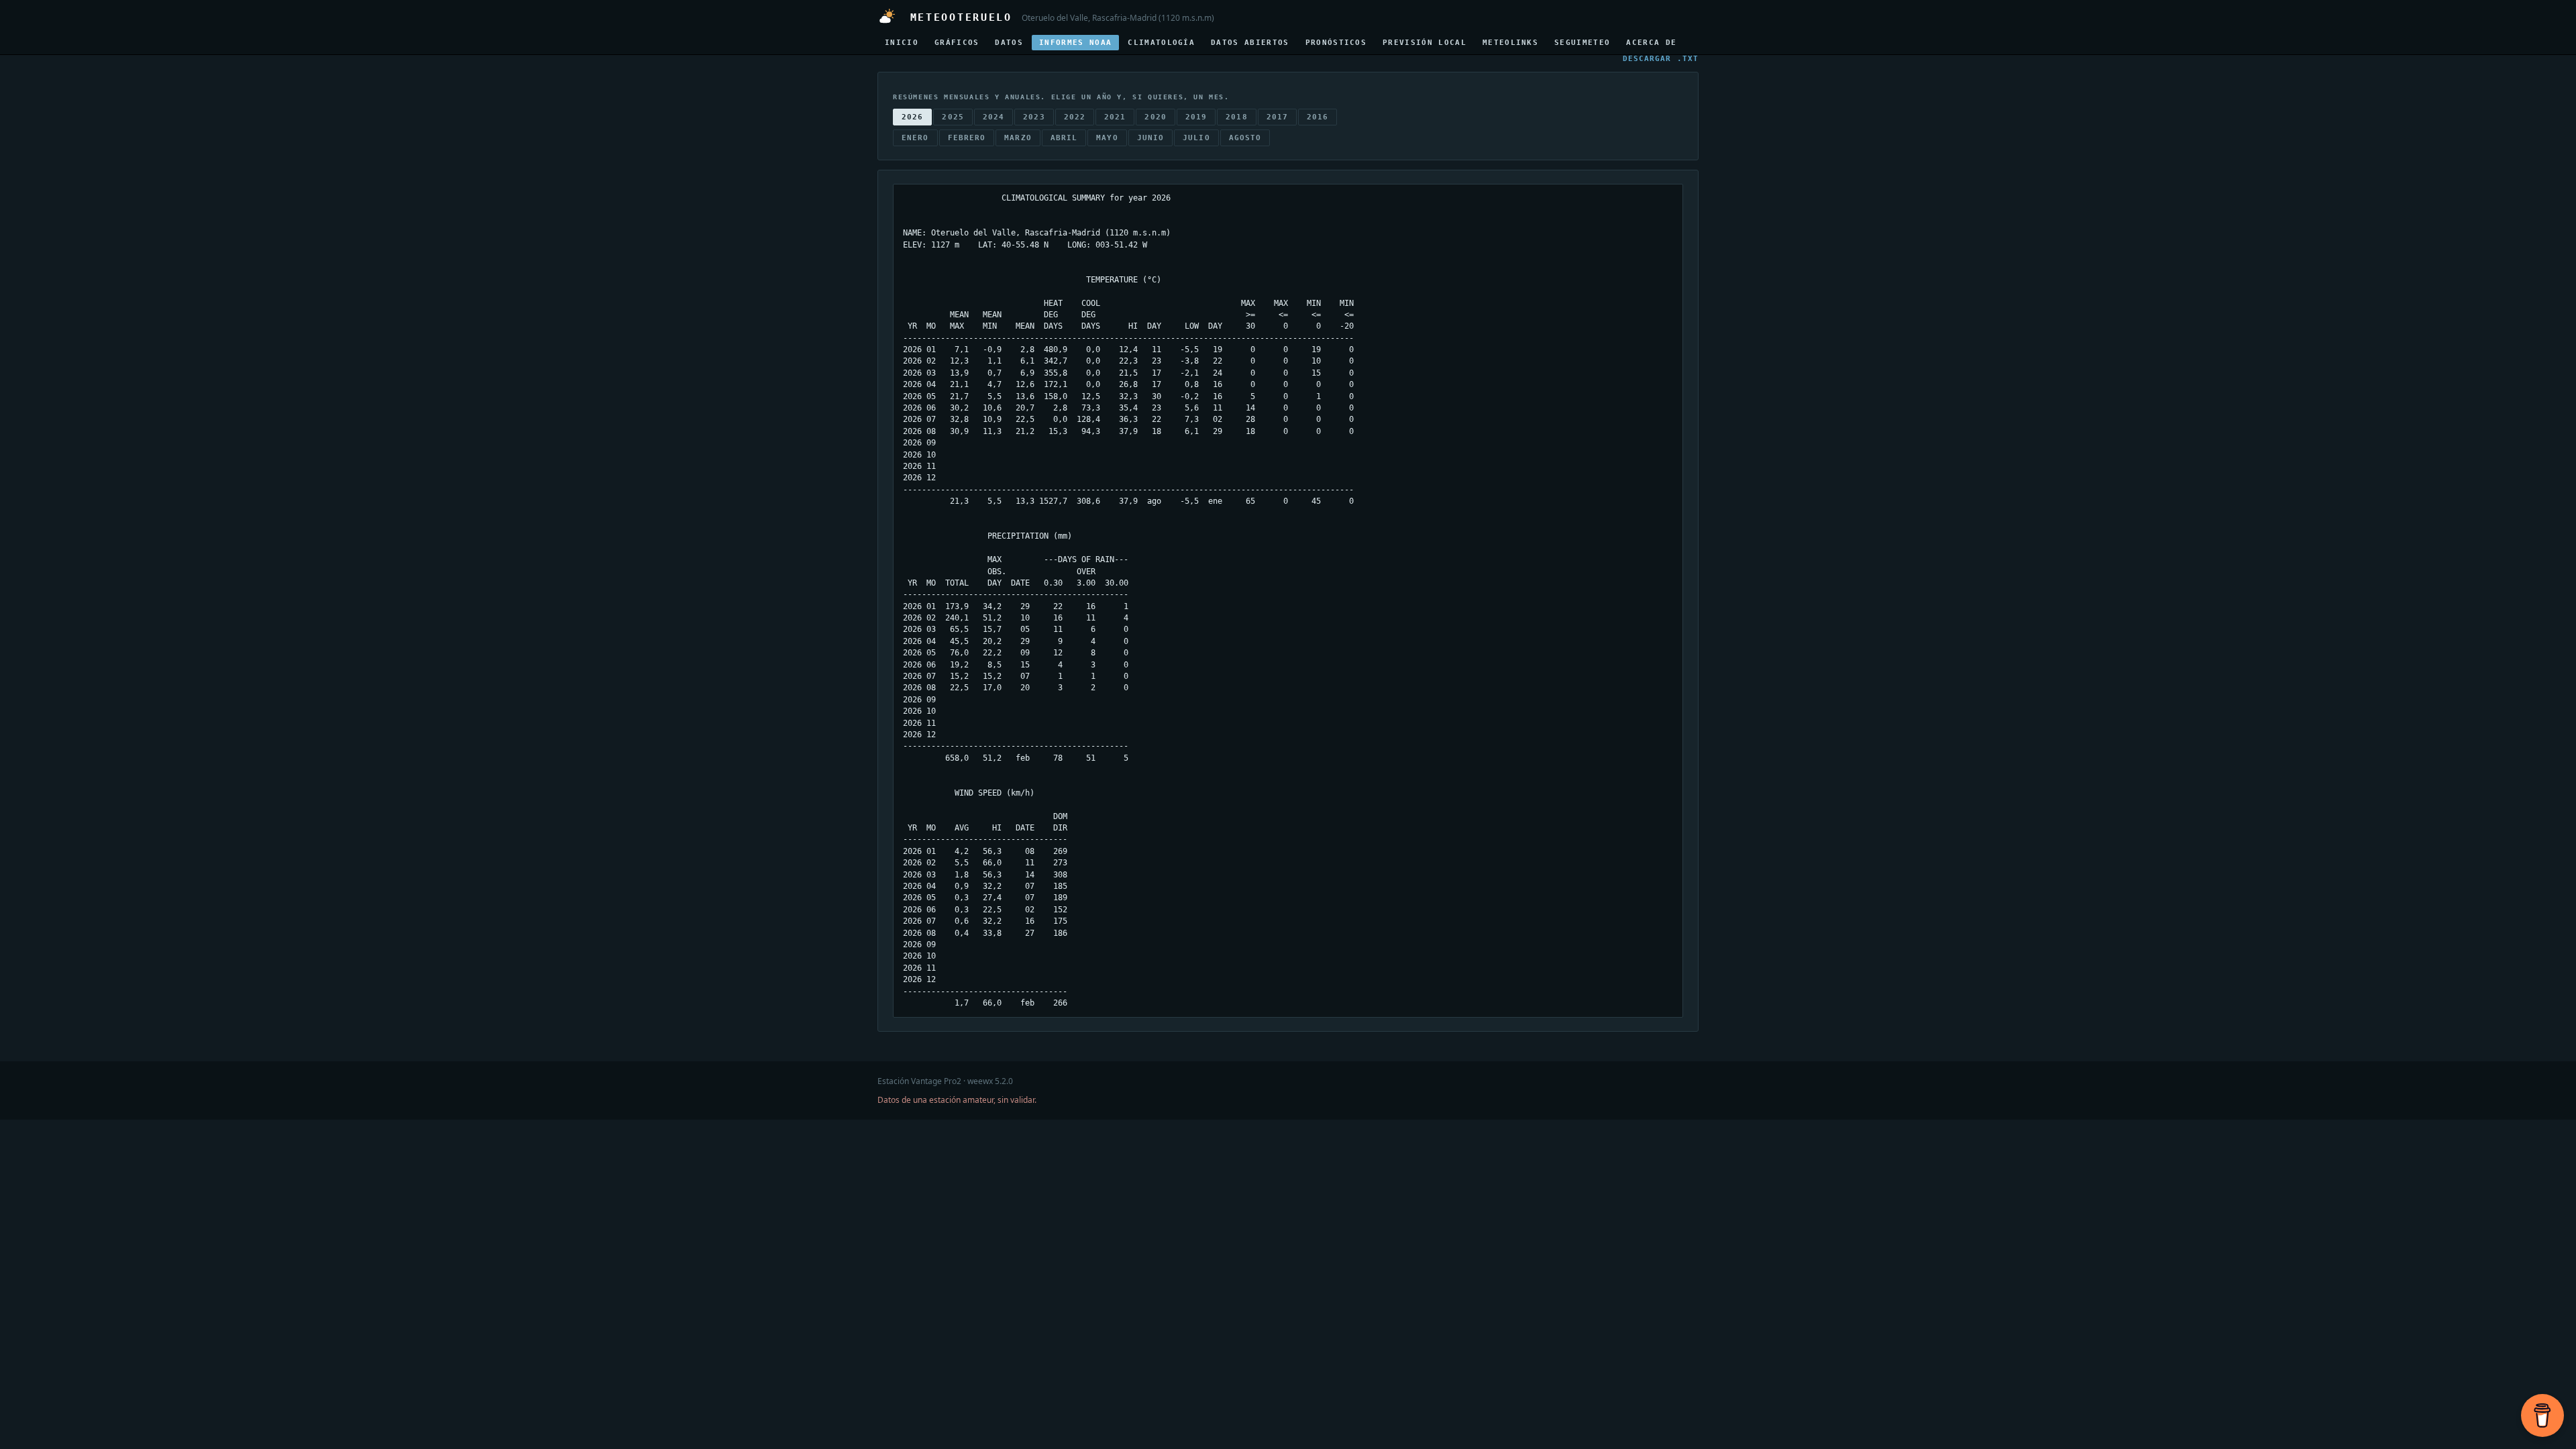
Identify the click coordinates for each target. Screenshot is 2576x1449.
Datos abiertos (1250, 43)
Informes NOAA (1075, 43)
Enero (915, 138)
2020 (1155, 117)
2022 (1075, 117)
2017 (1277, 117)
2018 (1236, 117)
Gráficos (957, 43)
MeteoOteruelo (957, 17)
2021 (1115, 117)
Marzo (1018, 138)
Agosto (1245, 138)
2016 (1318, 117)
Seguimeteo (1582, 43)
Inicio (902, 43)
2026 (912, 117)
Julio (1196, 138)
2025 (953, 117)
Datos (1009, 43)
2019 (1196, 117)
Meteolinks (1510, 43)
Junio (1151, 138)
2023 (1034, 117)
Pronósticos (1336, 43)
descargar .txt (1661, 59)
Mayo (1107, 138)
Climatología (1161, 43)
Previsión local (1425, 43)
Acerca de (1651, 43)
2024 (994, 117)
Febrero (967, 138)
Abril (1064, 138)
